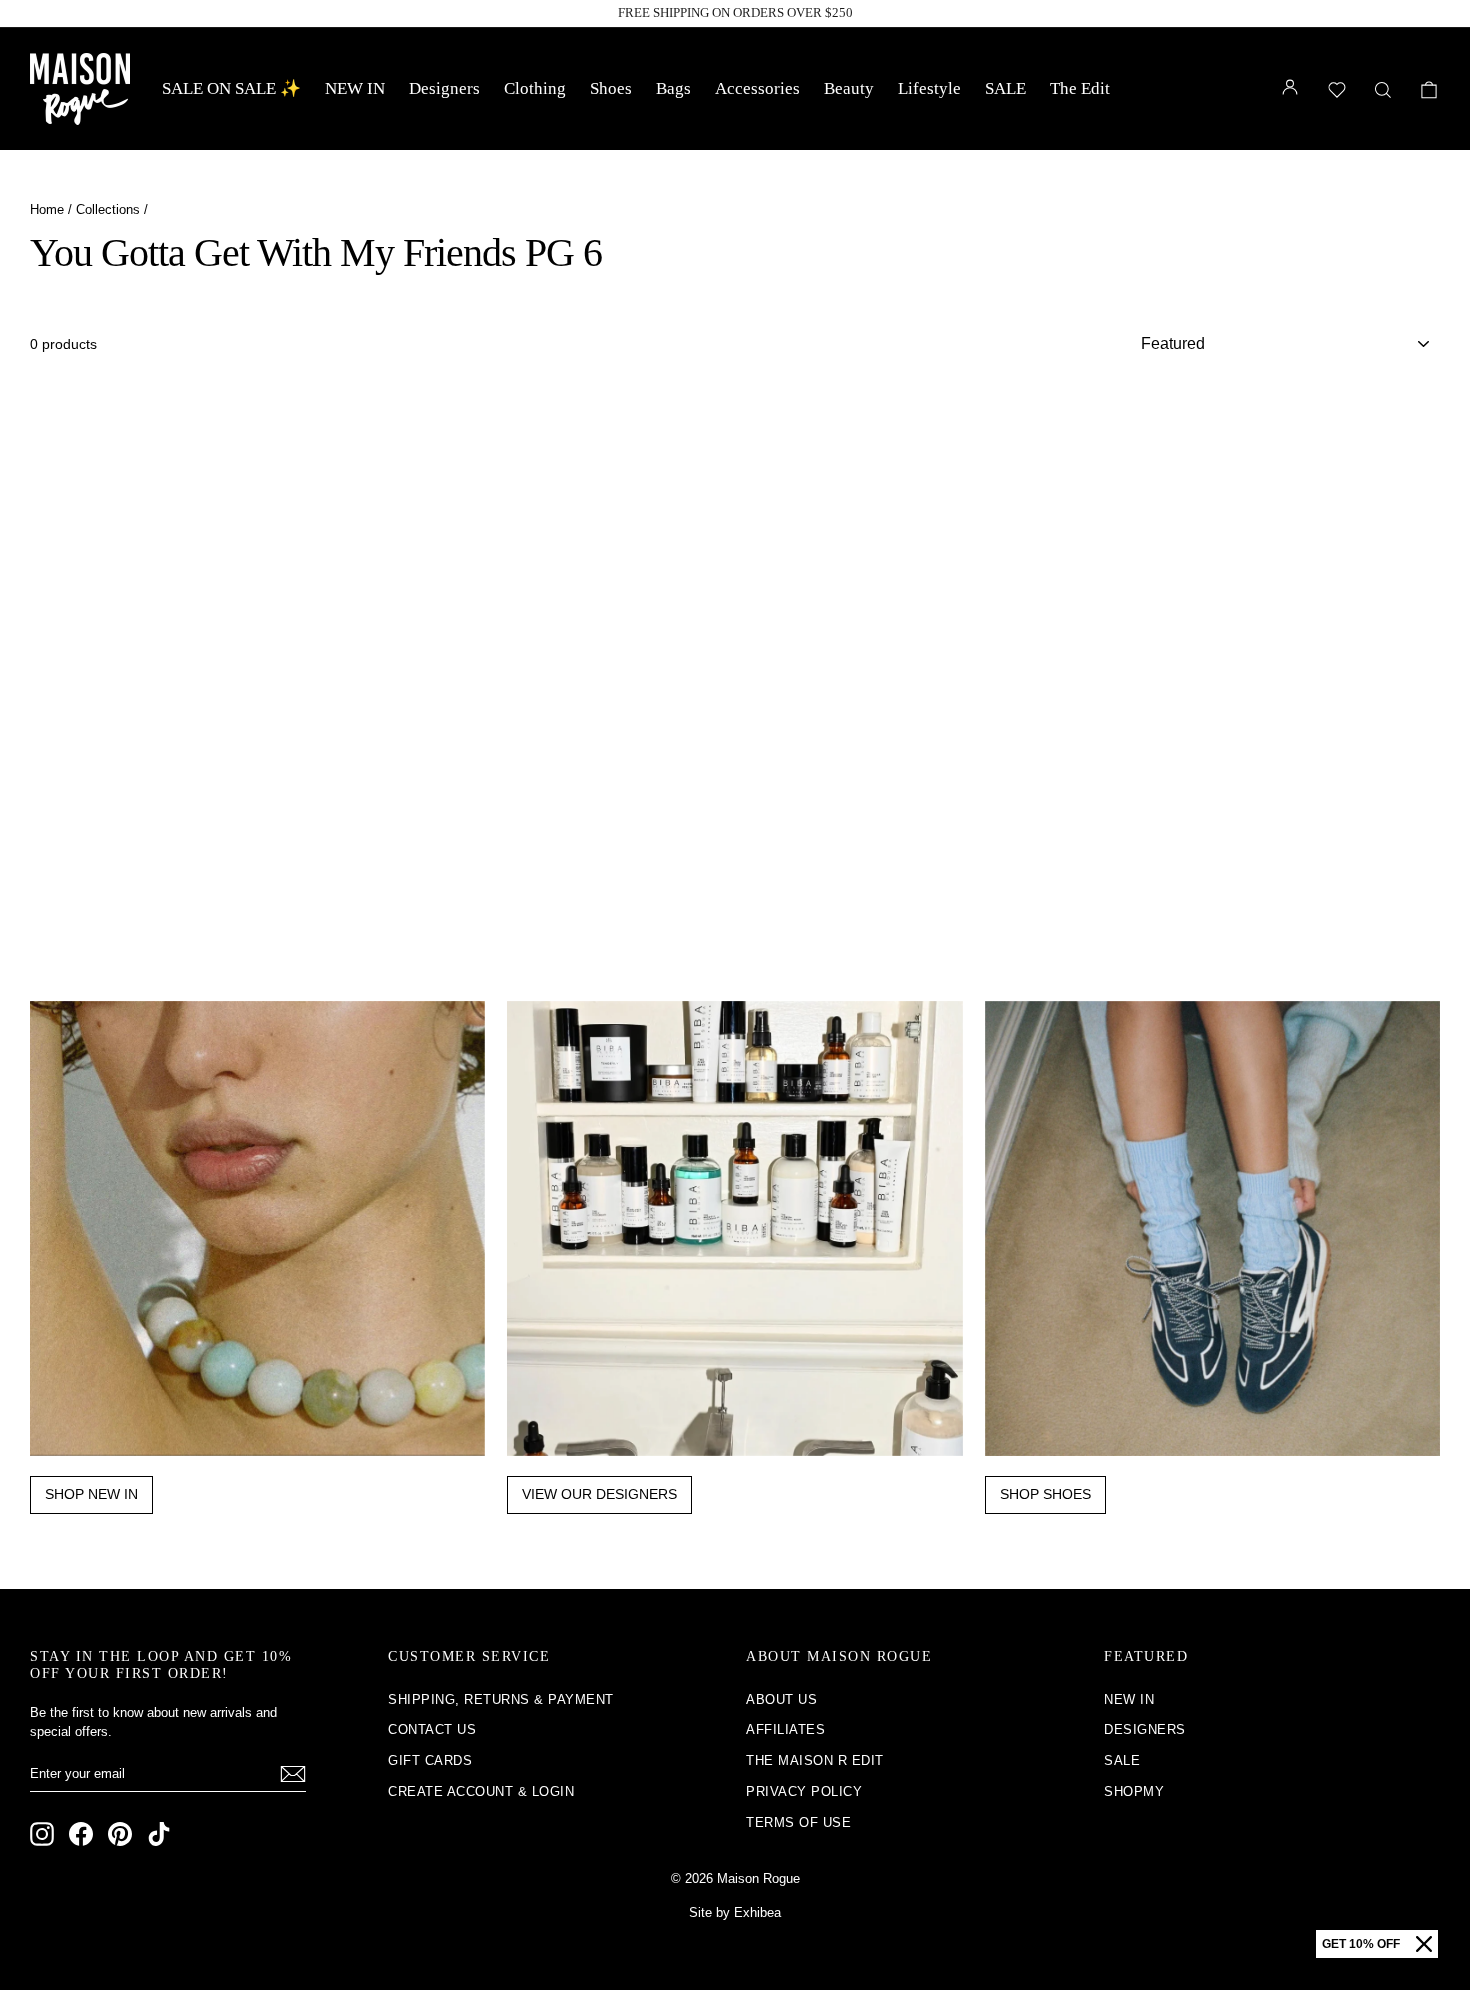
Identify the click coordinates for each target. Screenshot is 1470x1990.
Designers (444, 88)
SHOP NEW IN (91, 1494)
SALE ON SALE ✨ (231, 88)
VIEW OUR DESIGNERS (599, 1494)
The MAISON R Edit (815, 1760)
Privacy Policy (804, 1791)
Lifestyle (929, 88)
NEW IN (355, 88)
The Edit (1080, 88)
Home (47, 209)
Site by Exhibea (735, 1912)
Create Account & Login (481, 1791)
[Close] (1424, 1944)
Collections (108, 209)
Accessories (757, 88)
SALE (1005, 88)
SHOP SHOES (1045, 1494)
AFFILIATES (785, 1729)
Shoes (611, 88)
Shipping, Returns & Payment (501, 1699)
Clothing (535, 88)
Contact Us (432, 1729)
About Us (781, 1699)
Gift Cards (430, 1760)
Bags (673, 88)
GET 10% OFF (1361, 1944)
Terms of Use (798, 1822)
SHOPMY (1134, 1791)
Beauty (849, 88)
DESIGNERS (1145, 1729)
